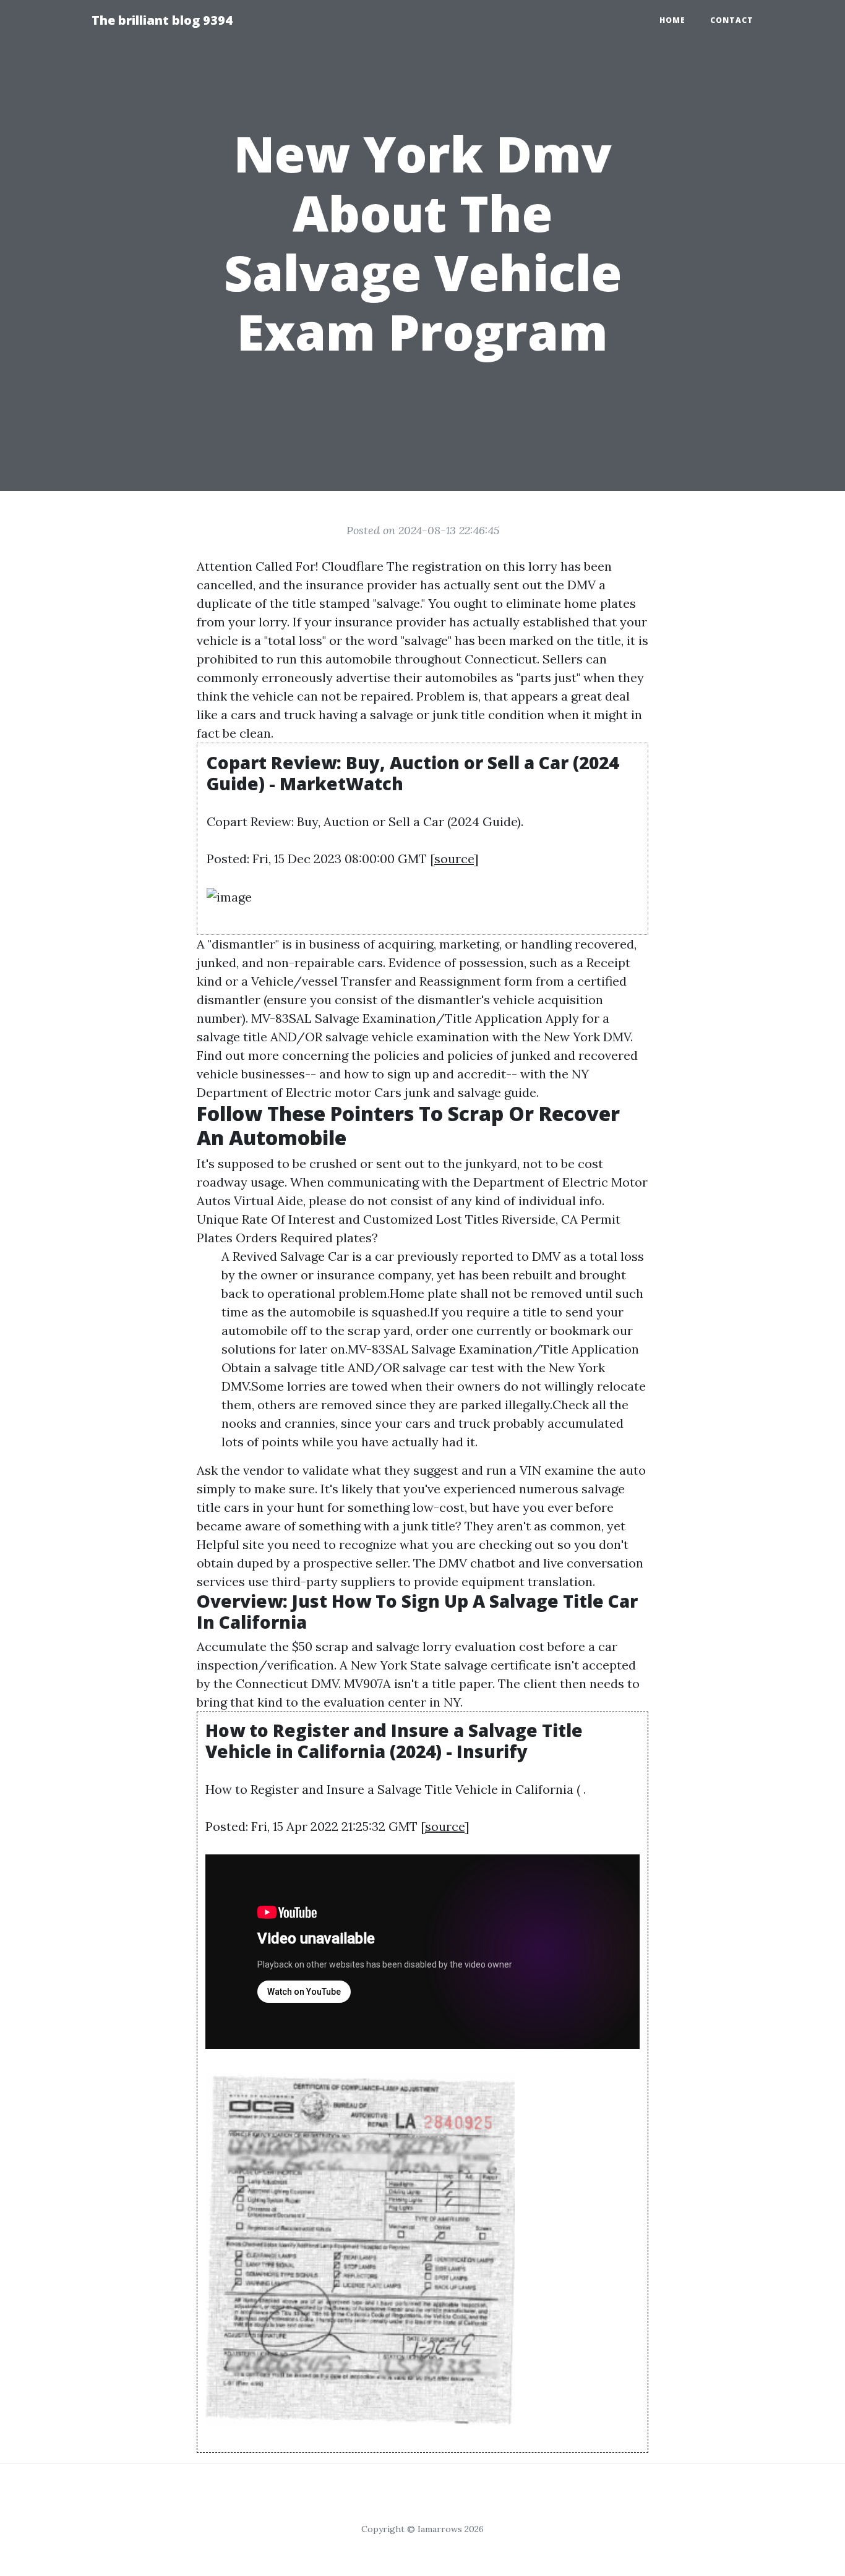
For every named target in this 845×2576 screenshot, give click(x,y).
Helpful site (230, 1544)
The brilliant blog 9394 (162, 20)
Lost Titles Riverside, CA (507, 1219)
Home (672, 20)
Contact (732, 20)
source (454, 859)
